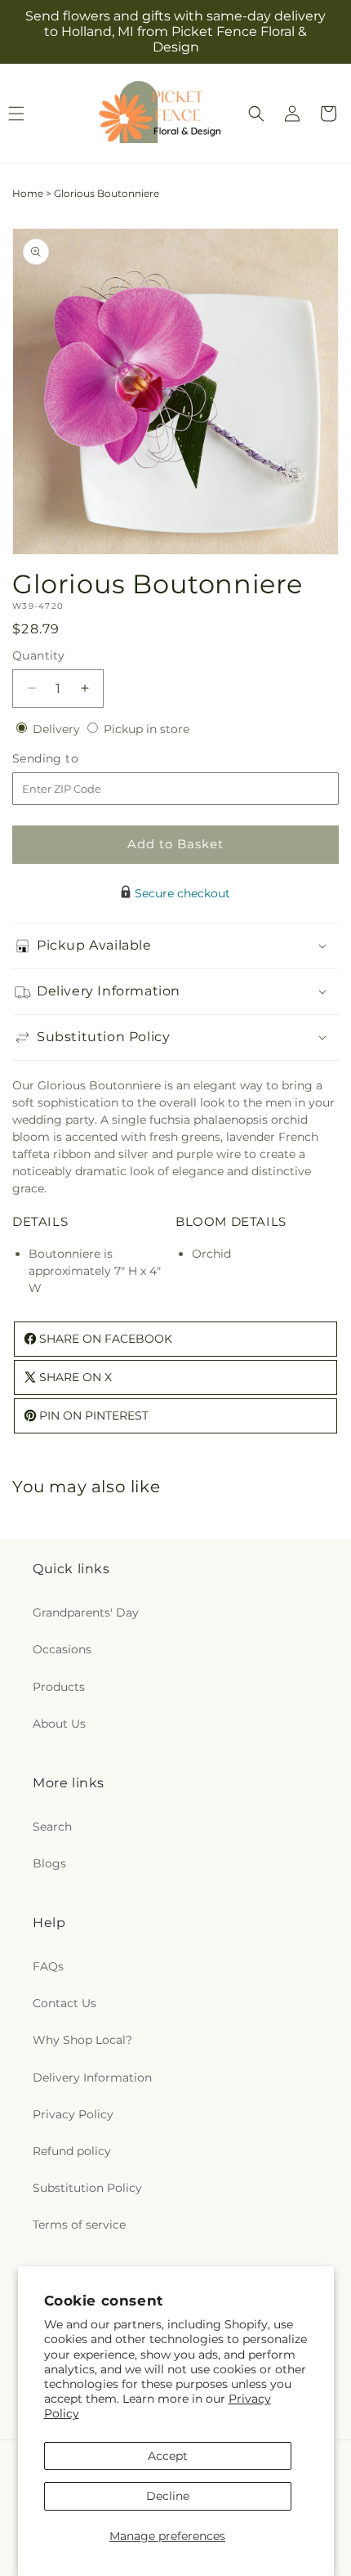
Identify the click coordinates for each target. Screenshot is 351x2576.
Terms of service (79, 2225)
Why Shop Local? (82, 2040)
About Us (59, 1724)
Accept (168, 2456)
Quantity (38, 655)
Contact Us (64, 2003)
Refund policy (72, 2151)
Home (28, 193)
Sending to (70, 759)
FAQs (48, 1966)
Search (52, 1827)
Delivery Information (92, 2077)
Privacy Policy (73, 2114)
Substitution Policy (87, 2188)
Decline (168, 2496)
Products (59, 1687)
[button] (256, 114)
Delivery (58, 729)
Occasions (62, 1649)
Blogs (49, 1863)
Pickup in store (147, 729)
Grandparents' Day (86, 1612)
